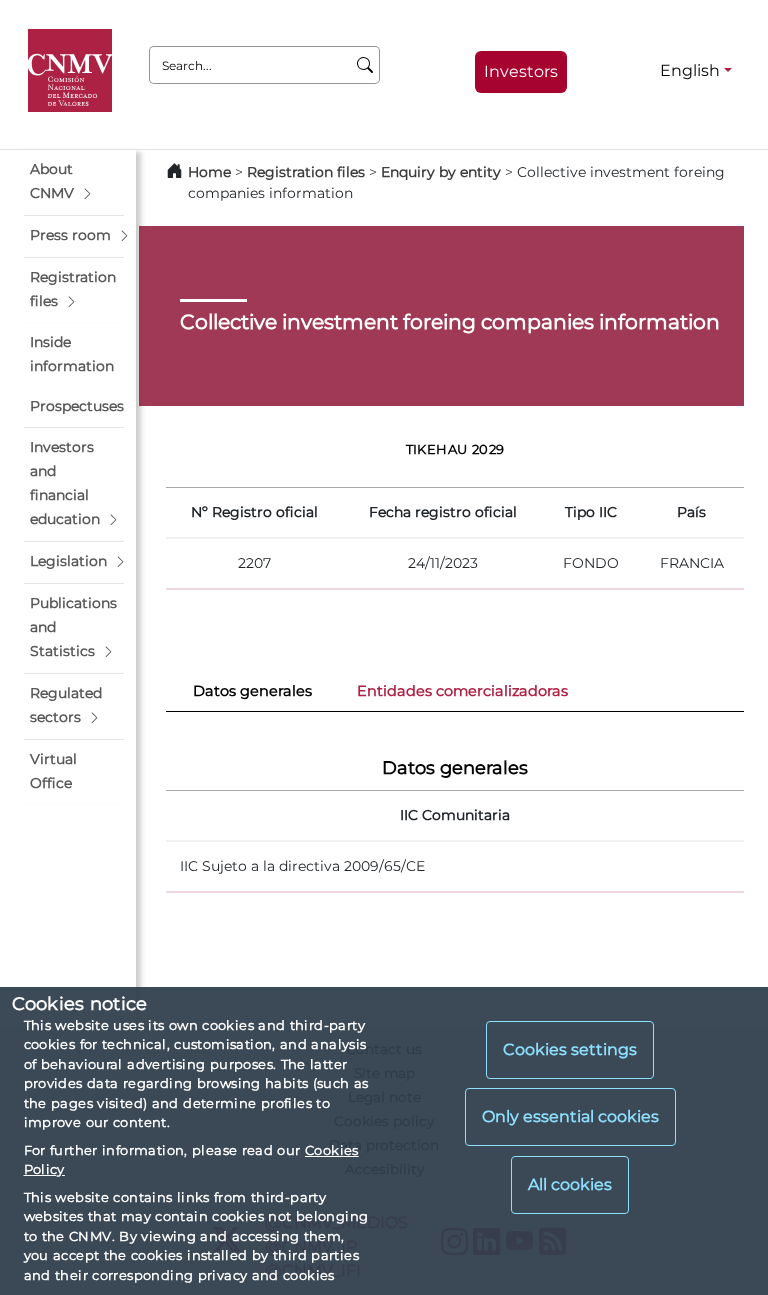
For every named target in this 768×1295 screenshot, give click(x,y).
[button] (74, 182)
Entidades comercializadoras (462, 691)
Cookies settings (570, 1049)
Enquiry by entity (441, 172)
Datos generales (252, 691)
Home (209, 172)
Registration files (306, 172)
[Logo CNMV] (73, 71)
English (690, 70)
